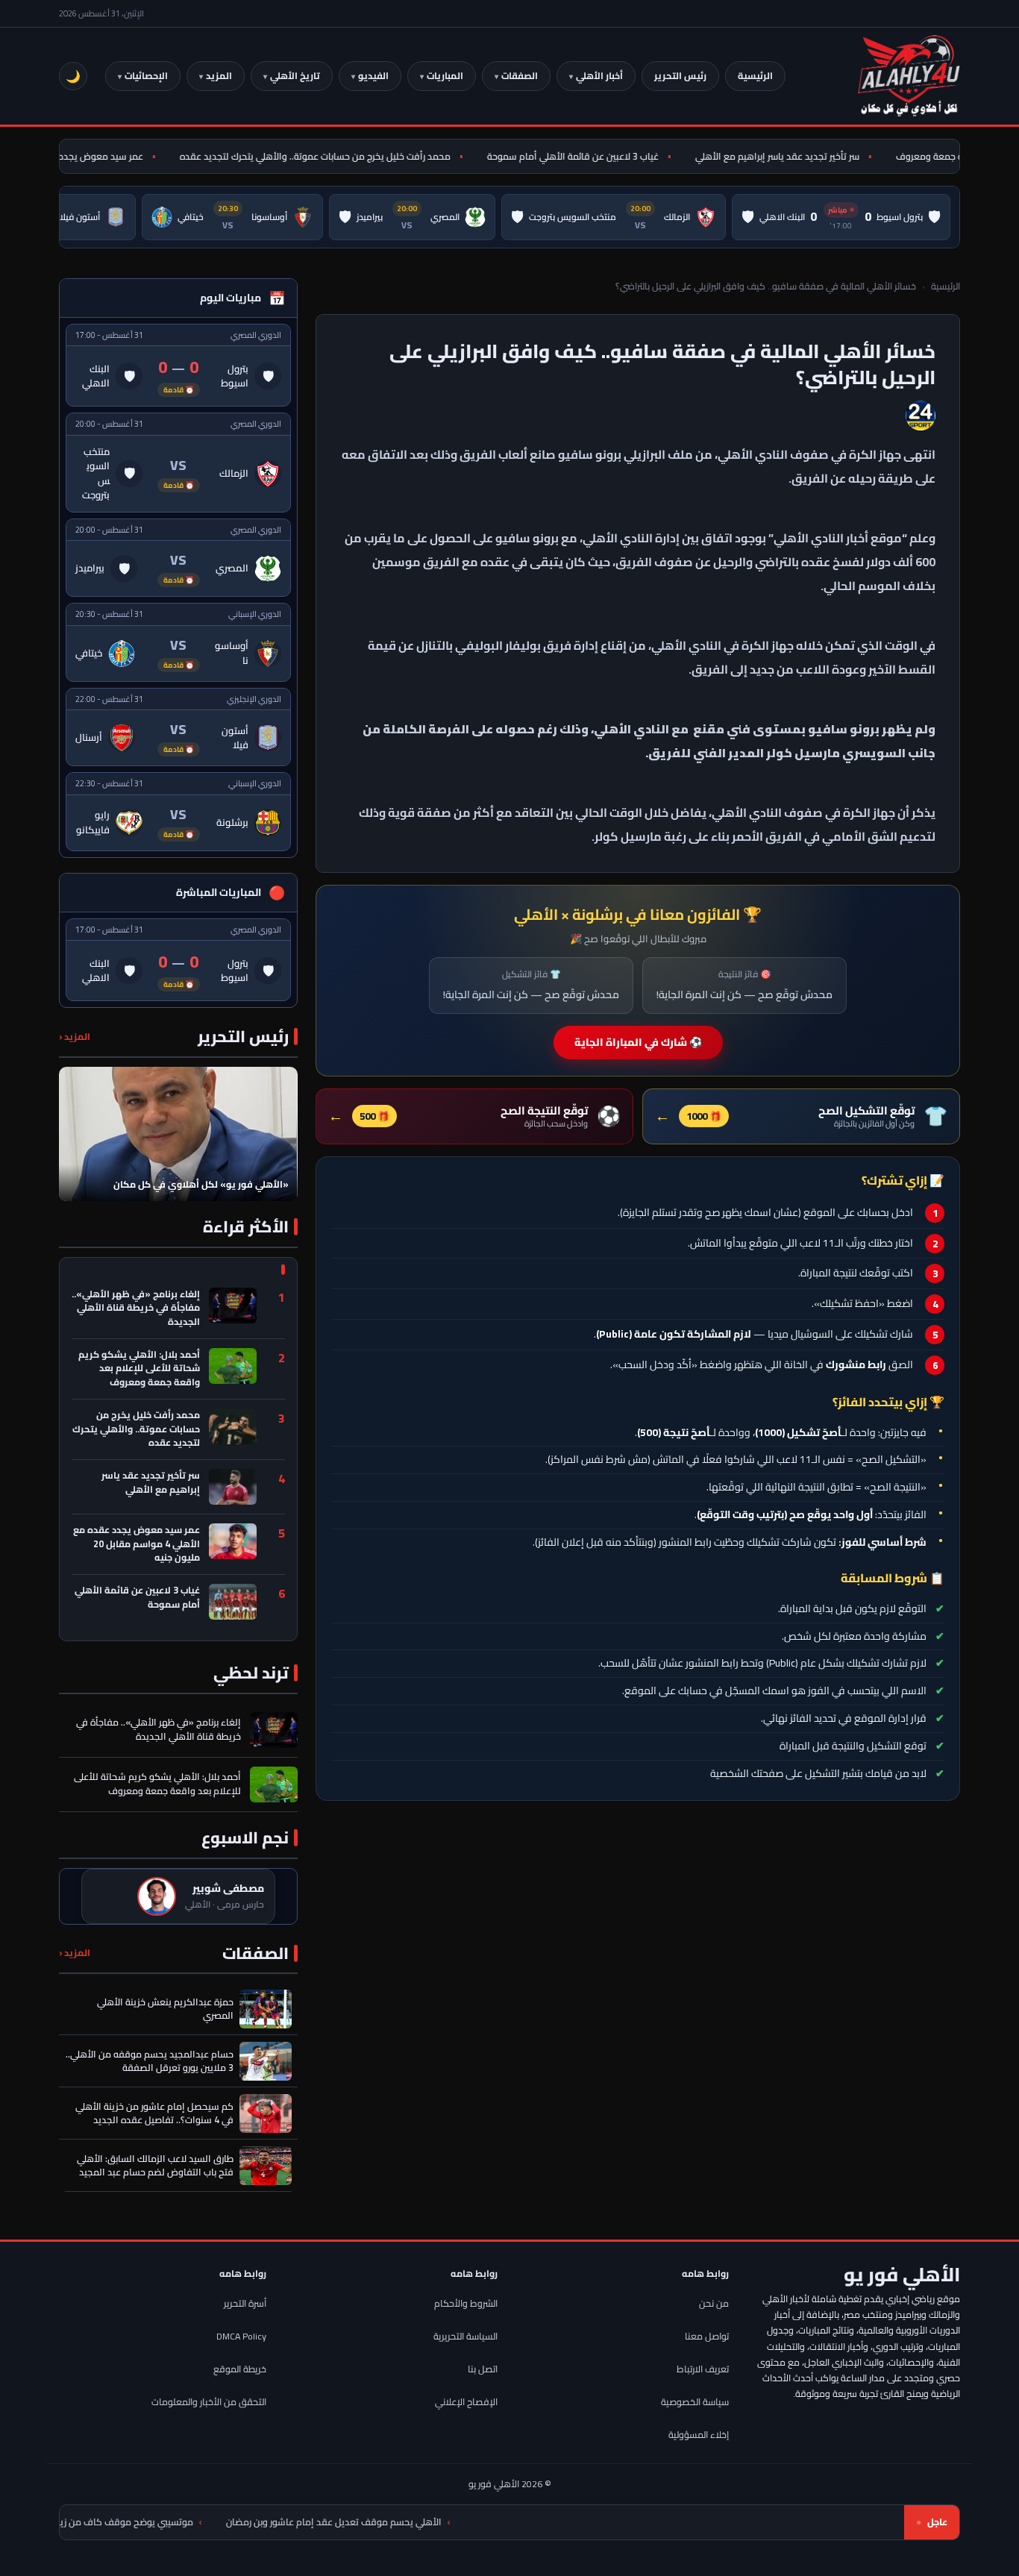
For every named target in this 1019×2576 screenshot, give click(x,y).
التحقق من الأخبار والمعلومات (209, 2402)
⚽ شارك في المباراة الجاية (638, 1042)
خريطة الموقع (240, 2369)
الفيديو (373, 76)
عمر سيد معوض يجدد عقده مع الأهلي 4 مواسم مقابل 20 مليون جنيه (137, 1544)
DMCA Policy (241, 2336)
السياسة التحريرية (465, 2336)
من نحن (714, 2303)
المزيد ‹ (75, 1037)
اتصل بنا (483, 2369)
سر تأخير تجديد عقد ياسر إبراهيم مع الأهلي (812, 156)
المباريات (445, 76)
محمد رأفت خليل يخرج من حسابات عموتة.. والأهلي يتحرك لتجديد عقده (350, 156)
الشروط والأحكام (466, 2303)
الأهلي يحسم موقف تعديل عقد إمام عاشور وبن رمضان (447, 2522)
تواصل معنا (707, 2336)
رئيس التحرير (680, 76)
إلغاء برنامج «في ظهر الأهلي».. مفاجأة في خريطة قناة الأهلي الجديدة (136, 1309)
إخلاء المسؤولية (699, 2435)
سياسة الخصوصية (695, 2402)
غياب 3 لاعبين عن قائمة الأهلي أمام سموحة (608, 156)
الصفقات (520, 76)
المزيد (219, 76)
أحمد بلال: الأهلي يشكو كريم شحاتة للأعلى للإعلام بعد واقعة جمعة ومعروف (139, 1369)
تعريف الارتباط (703, 2369)
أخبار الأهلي (599, 76)
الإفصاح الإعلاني (466, 2402)
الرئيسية (755, 76)
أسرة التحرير (245, 2303)
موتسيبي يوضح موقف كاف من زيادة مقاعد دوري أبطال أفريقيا (182, 2522)
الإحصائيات (146, 76)
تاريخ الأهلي (295, 76)
